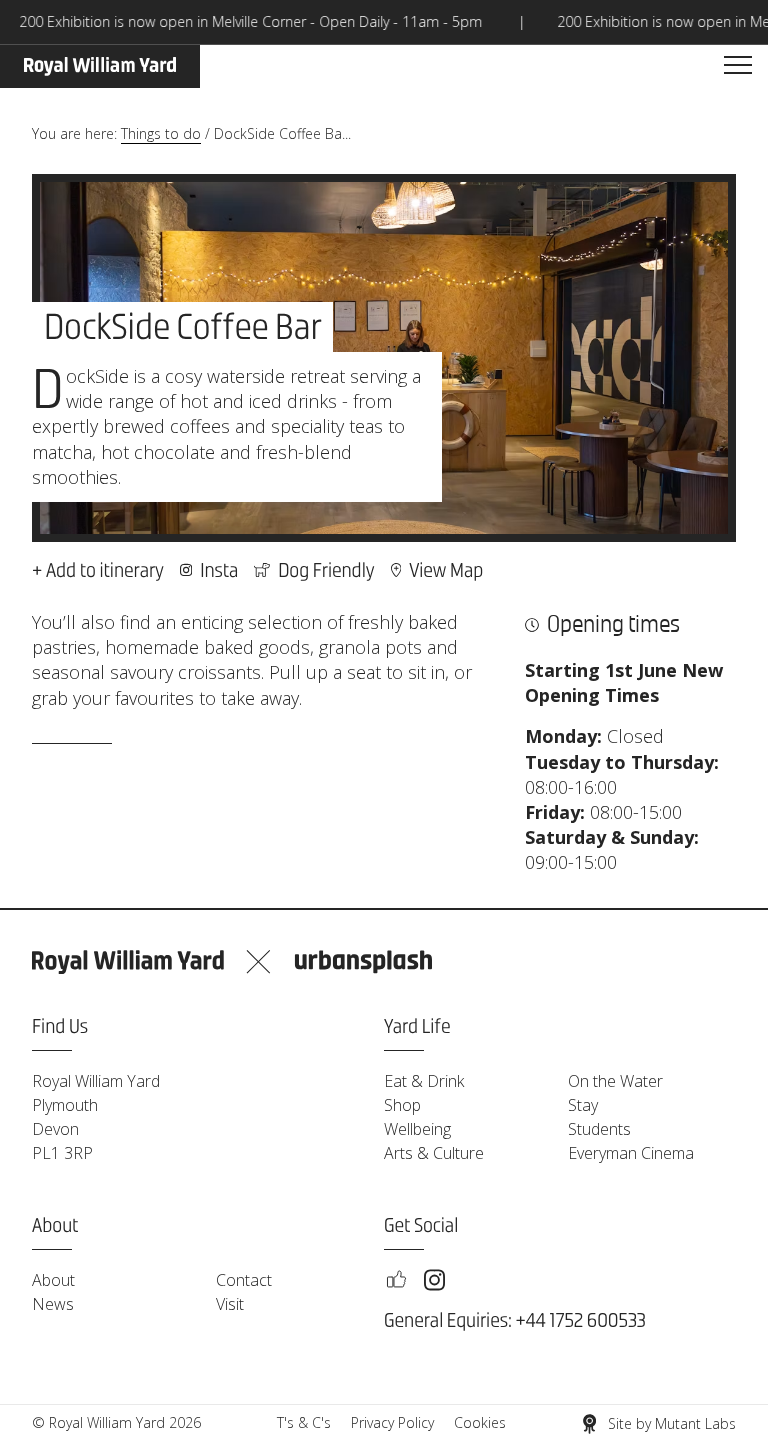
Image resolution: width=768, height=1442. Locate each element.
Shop (402, 1105)
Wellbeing (417, 1129)
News (53, 1304)
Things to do (161, 133)
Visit (230, 1304)
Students (599, 1129)
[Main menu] (738, 66)
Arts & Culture (434, 1153)
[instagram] (434, 1280)
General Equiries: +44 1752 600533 (515, 1321)
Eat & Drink (424, 1081)
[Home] (100, 66)
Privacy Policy (392, 1422)
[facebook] (396, 1280)
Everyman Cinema (631, 1153)
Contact (244, 1280)
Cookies (480, 1422)
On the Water (615, 1081)
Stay (583, 1105)
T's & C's (304, 1422)
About (53, 1280)
